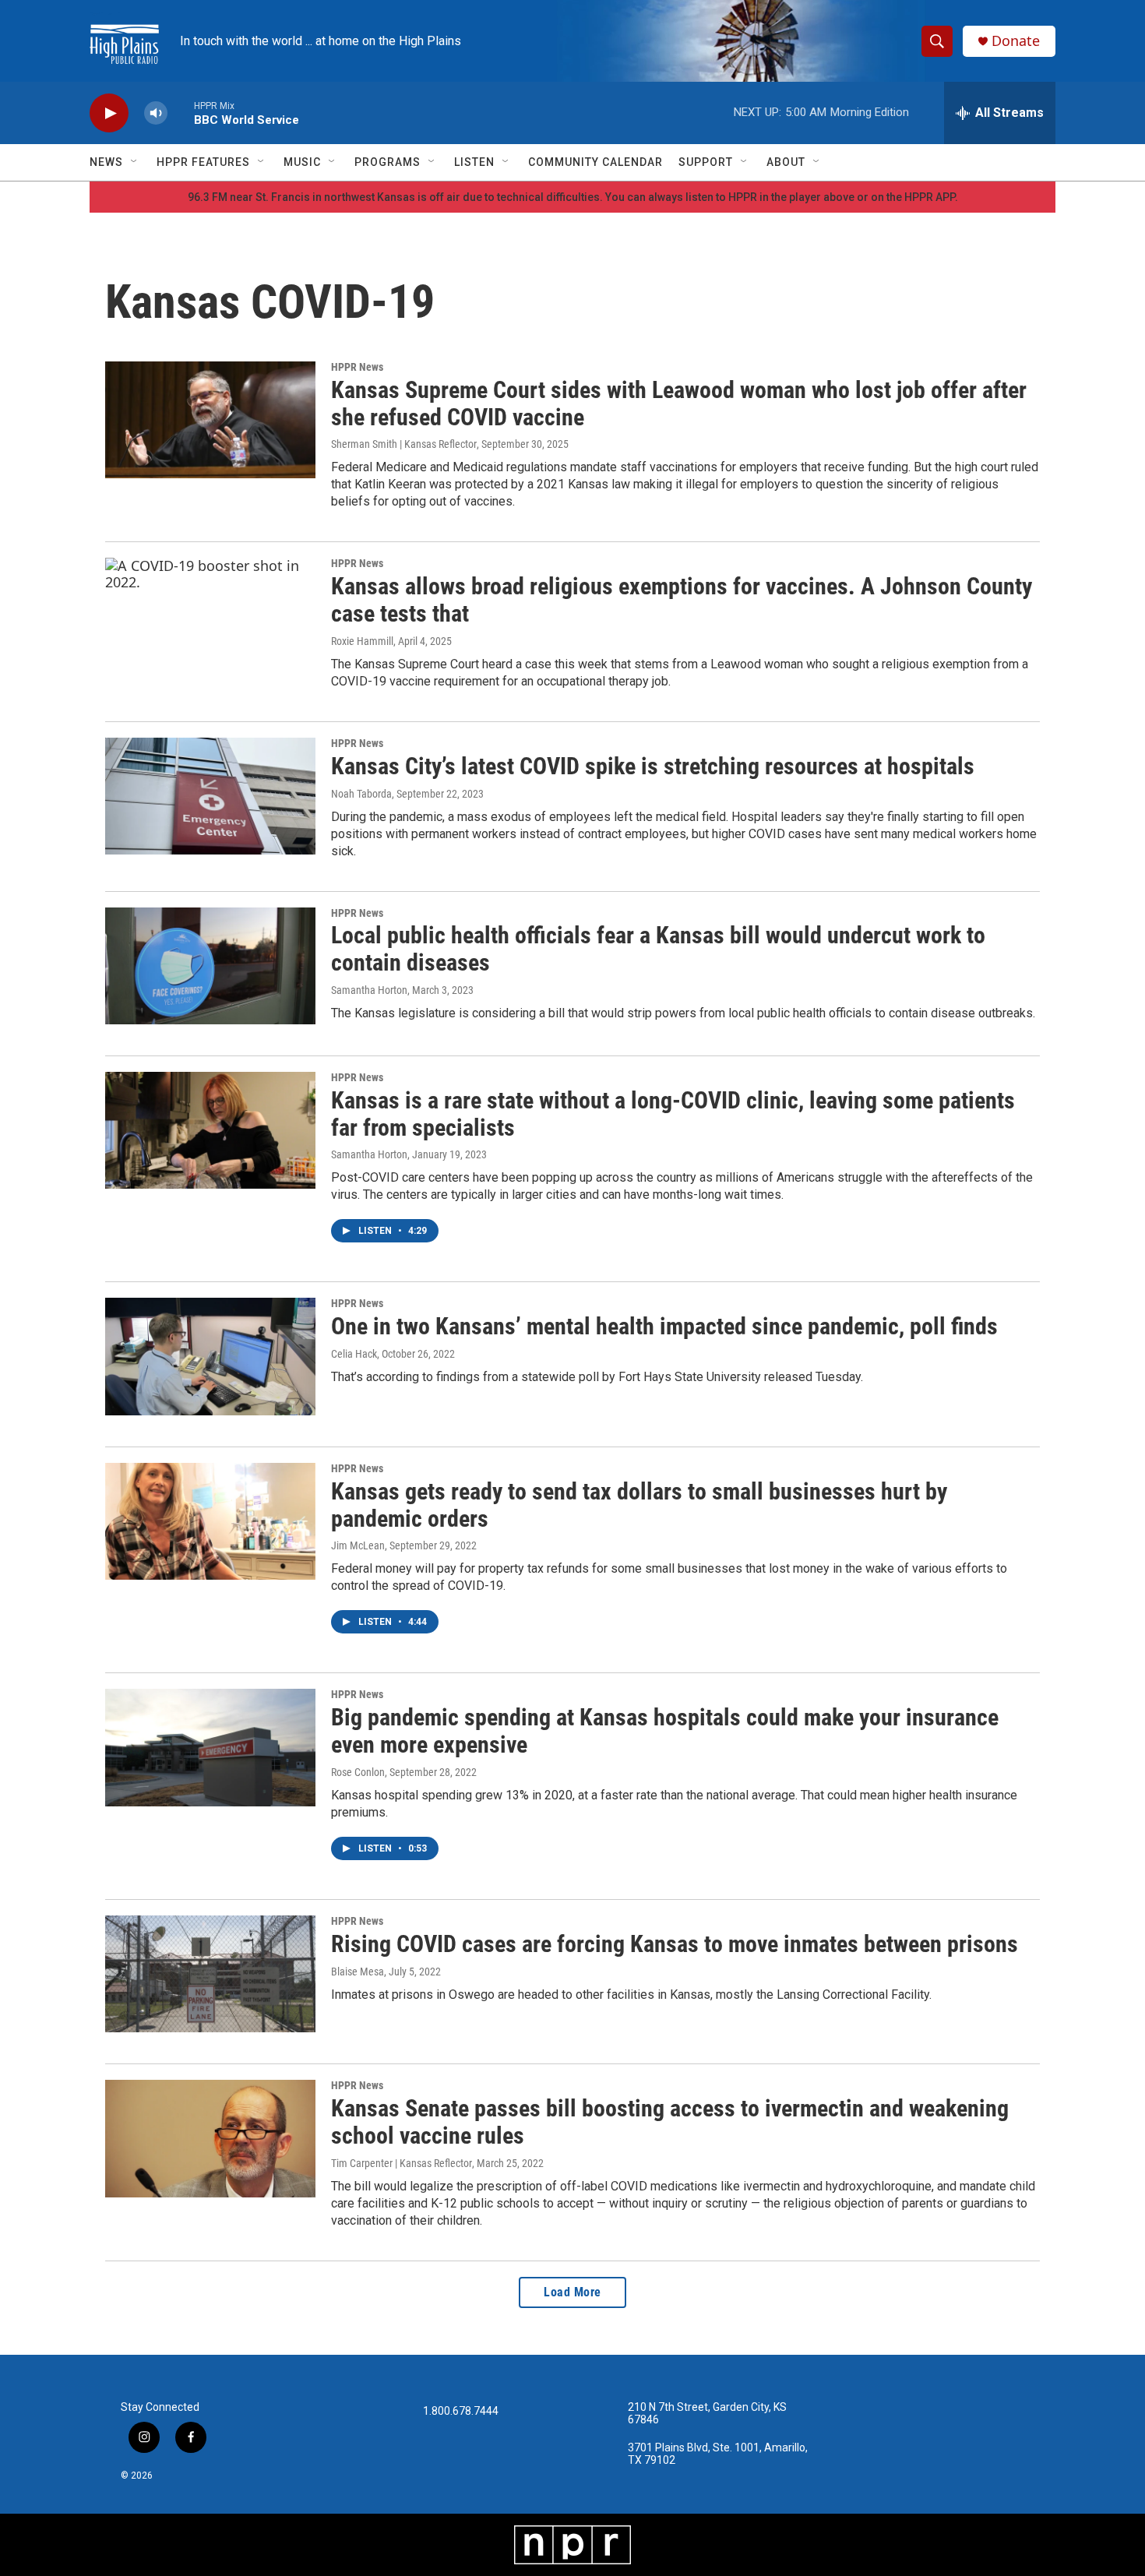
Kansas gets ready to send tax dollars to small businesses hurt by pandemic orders (639, 1505)
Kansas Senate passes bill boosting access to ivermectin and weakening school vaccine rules (670, 2122)
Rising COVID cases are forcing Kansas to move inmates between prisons (675, 1944)
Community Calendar (595, 162)
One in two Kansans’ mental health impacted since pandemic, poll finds (664, 1326)
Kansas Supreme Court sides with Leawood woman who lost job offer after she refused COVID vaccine (679, 403)
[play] (109, 113)
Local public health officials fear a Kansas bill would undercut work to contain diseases (658, 949)
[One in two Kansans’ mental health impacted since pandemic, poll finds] (210, 1356)
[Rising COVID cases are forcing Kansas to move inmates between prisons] (210, 1974)
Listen (474, 162)
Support (706, 162)
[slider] (181, 113)
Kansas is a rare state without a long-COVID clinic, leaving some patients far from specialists (673, 1114)
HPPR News (357, 367)
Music (302, 162)
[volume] (156, 113)
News (106, 162)
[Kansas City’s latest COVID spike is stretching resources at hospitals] (210, 796)
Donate (1016, 41)
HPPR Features (203, 162)
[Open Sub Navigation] (135, 162)
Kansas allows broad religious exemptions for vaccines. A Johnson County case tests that (682, 600)
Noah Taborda (361, 794)
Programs (388, 162)
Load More (572, 2292)
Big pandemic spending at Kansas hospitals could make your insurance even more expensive (665, 1731)
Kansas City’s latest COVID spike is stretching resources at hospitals (653, 766)
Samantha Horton (369, 990)
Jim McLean (358, 1545)
